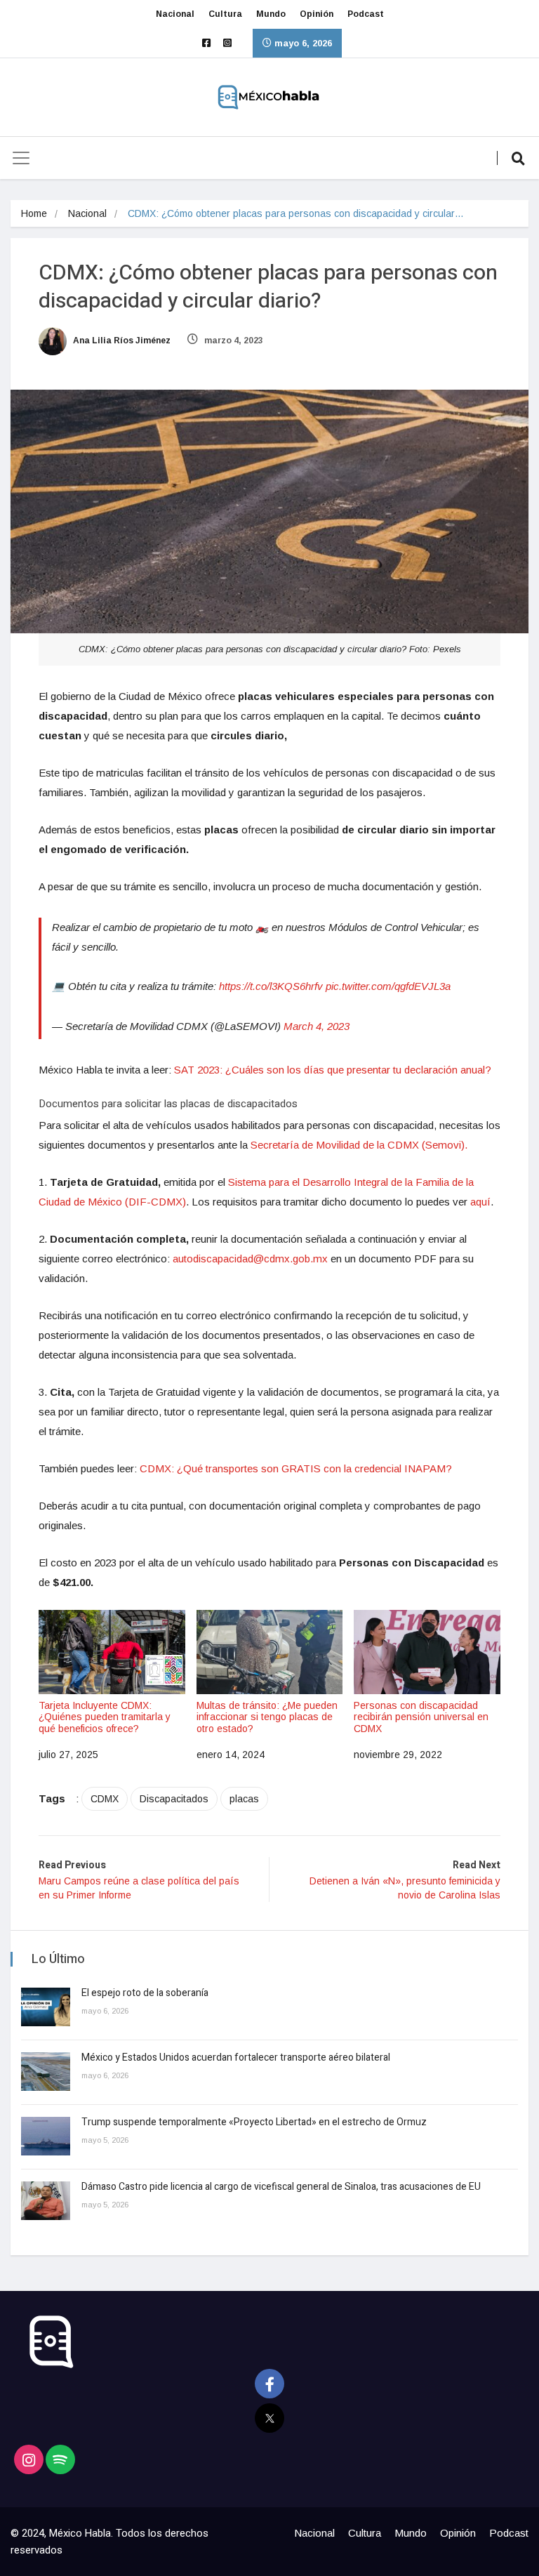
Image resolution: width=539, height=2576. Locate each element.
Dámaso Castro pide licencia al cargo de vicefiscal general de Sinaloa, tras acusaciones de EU (281, 2187)
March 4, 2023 (317, 1026)
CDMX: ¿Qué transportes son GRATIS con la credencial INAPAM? (296, 1468)
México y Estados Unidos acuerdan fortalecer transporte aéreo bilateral (236, 2058)
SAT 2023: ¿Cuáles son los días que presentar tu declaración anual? (333, 1070)
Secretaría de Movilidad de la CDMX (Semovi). (359, 1145)
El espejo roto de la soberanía (146, 1993)
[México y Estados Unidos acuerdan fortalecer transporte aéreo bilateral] (46, 2072)
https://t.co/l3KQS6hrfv (271, 986)
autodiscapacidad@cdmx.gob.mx (250, 1259)
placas (244, 1799)
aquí (480, 1202)
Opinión (317, 14)
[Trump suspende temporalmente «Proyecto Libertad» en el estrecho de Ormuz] (46, 2136)
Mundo (271, 14)
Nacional (175, 14)
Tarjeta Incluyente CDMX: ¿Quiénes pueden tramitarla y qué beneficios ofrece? (105, 1717)
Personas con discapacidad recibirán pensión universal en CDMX (421, 1717)
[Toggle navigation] (21, 158)
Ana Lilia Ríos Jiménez (121, 341)
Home (34, 213)
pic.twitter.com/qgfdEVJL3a (388, 986)
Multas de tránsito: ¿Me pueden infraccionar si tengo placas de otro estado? (267, 1717)
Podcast (366, 14)
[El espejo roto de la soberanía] (46, 2007)
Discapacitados (174, 1799)
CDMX (105, 1799)
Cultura (225, 14)
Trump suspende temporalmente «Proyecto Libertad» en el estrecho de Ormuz (254, 2122)
